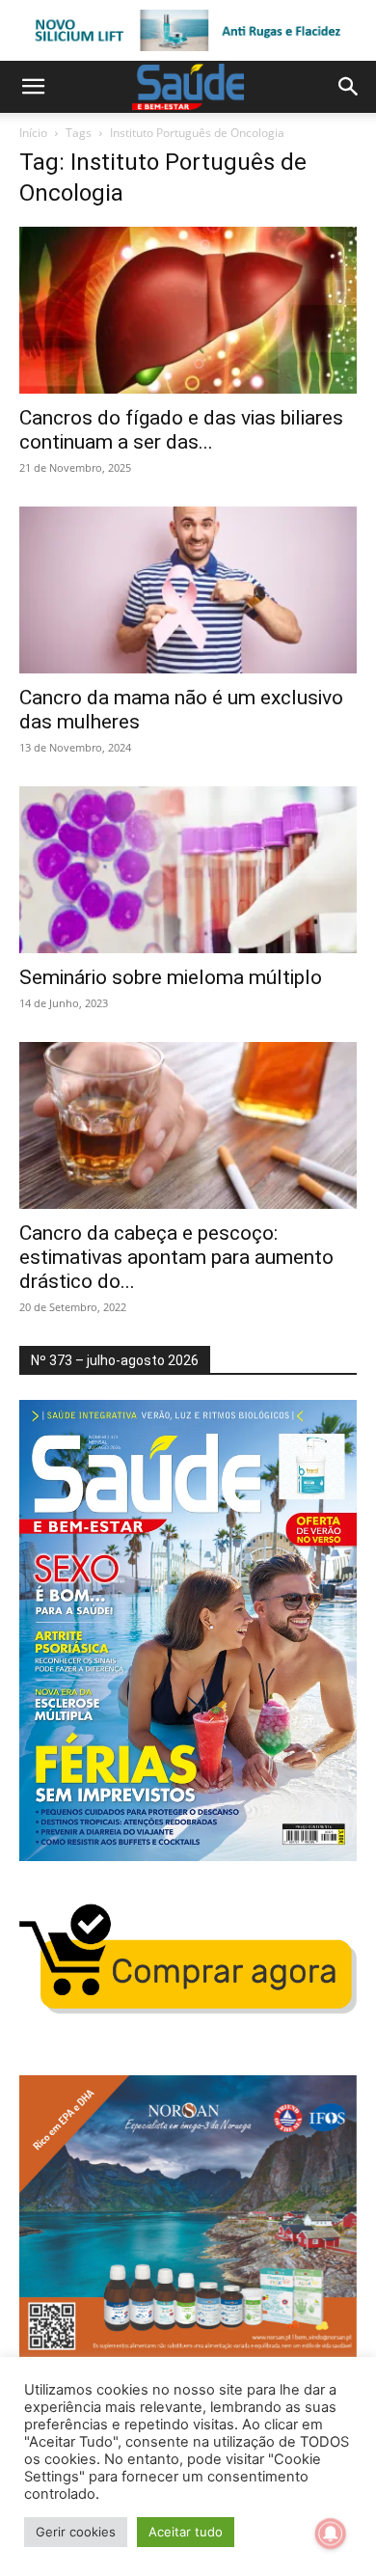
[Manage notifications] (331, 2534)
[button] (33, 87)
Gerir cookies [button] (76, 2532)
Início (33, 133)
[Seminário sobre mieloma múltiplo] (188, 870)
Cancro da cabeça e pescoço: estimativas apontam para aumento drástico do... (176, 1257)
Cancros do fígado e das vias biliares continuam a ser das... (181, 430)
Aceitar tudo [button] (186, 2532)
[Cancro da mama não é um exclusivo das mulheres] (188, 590)
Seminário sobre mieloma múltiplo (171, 977)
